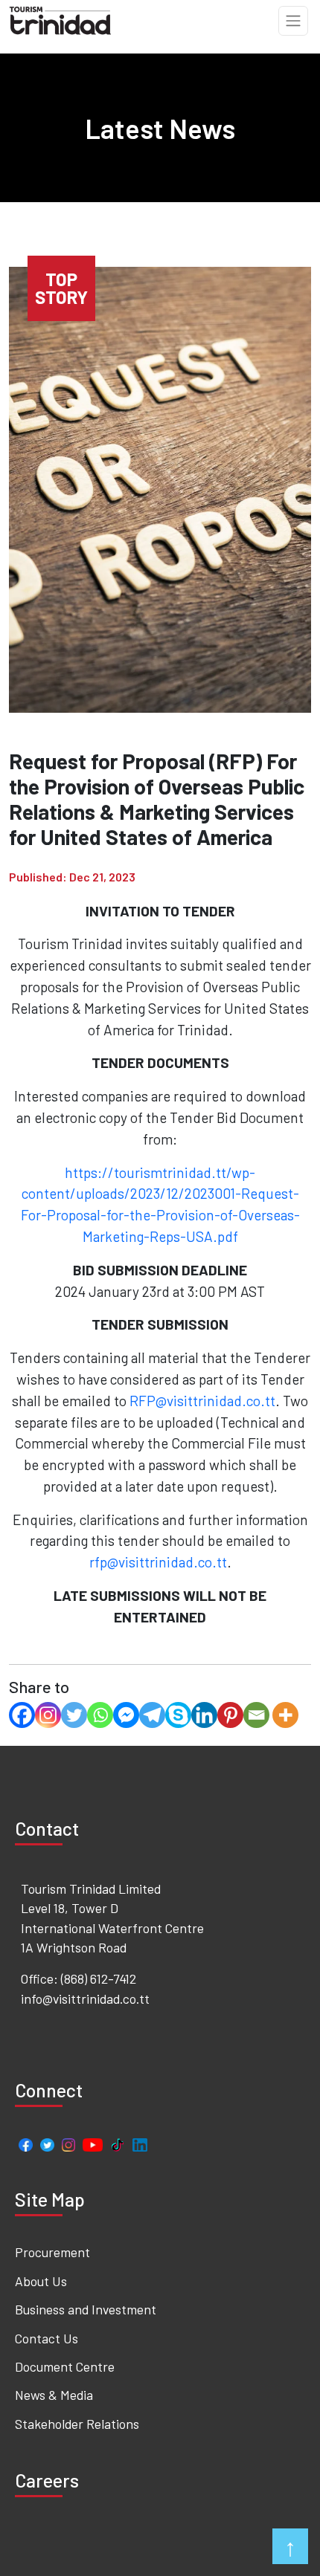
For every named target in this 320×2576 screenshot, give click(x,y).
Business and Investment (86, 2309)
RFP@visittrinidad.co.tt (202, 1401)
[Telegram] (152, 1715)
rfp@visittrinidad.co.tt (158, 1562)
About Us (41, 2281)
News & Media (54, 2395)
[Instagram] (48, 1715)
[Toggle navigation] (293, 21)
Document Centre (65, 2366)
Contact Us (47, 2338)
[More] (285, 1715)
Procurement (52, 2252)
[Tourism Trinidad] (61, 19)
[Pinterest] (230, 1715)
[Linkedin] (204, 1715)
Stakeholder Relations (77, 2424)
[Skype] (178, 1715)
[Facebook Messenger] (126, 1715)
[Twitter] (74, 1715)
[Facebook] (22, 1715)
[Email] (256, 1715)
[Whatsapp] (100, 1715)
